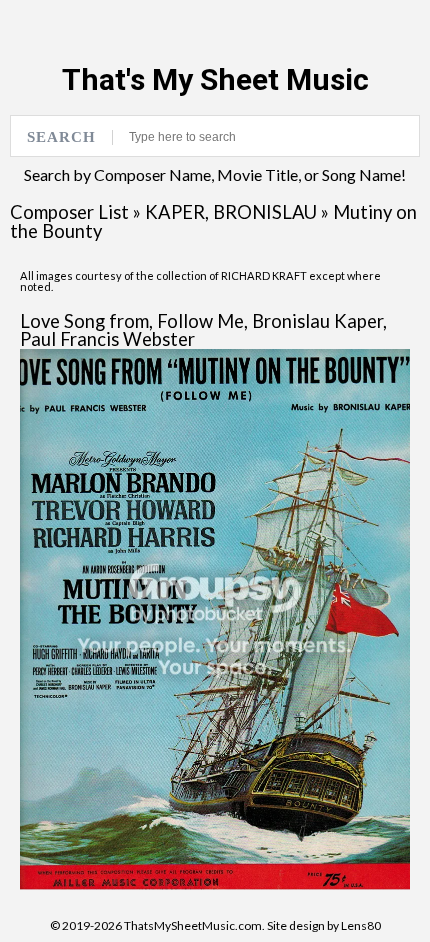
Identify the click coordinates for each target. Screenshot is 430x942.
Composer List (69, 212)
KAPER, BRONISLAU (231, 212)
